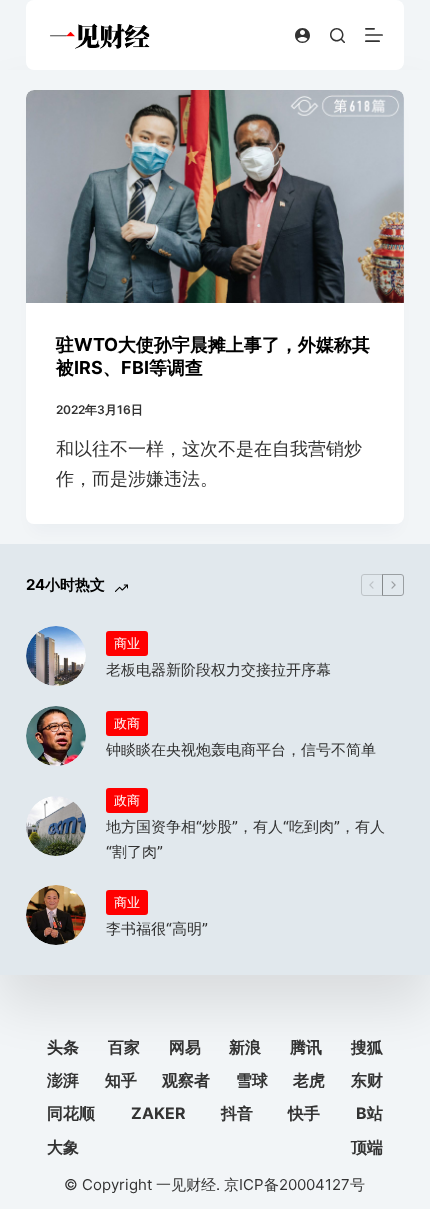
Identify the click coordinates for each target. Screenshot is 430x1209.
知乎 (121, 1080)
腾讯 (306, 1047)
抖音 (237, 1113)
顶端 (367, 1147)
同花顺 (71, 1113)
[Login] (302, 35)
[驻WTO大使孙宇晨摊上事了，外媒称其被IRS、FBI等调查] (215, 196)
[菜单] (374, 35)
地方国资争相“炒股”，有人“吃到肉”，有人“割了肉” (245, 839)
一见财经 (186, 1184)
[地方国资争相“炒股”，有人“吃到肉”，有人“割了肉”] (56, 826)
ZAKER (158, 1113)
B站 (369, 1113)
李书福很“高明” (157, 928)
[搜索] (337, 35)
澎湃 (63, 1080)
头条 (63, 1047)
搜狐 (367, 1047)
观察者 (186, 1080)
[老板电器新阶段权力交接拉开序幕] (56, 656)
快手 (304, 1113)
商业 (127, 643)
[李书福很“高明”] (56, 915)
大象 (63, 1147)
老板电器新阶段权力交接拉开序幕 (218, 669)
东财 (367, 1080)
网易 (185, 1047)
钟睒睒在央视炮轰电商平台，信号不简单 (241, 749)
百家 (124, 1047)
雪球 (252, 1080)
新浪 (245, 1047)
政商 (127, 723)
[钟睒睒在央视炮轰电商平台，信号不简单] (56, 736)
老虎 (309, 1080)
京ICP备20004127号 (294, 1184)
